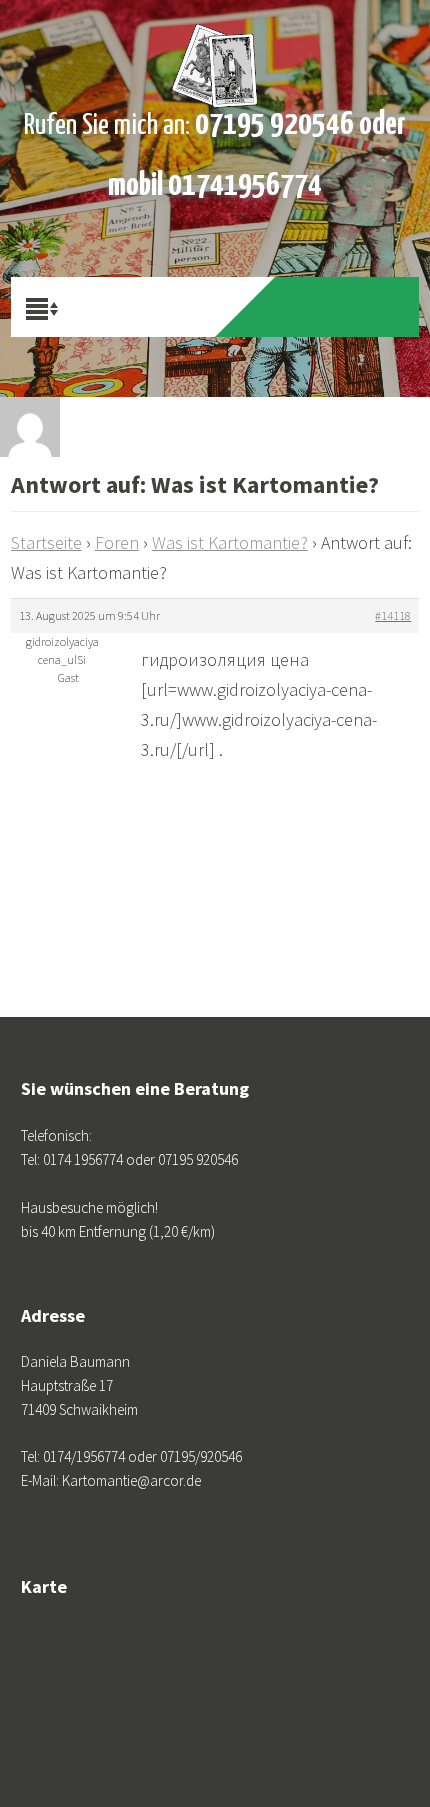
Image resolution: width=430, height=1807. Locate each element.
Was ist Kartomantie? (230, 542)
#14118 (393, 615)
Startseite (46, 542)
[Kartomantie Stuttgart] (215, 50)
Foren (117, 542)
